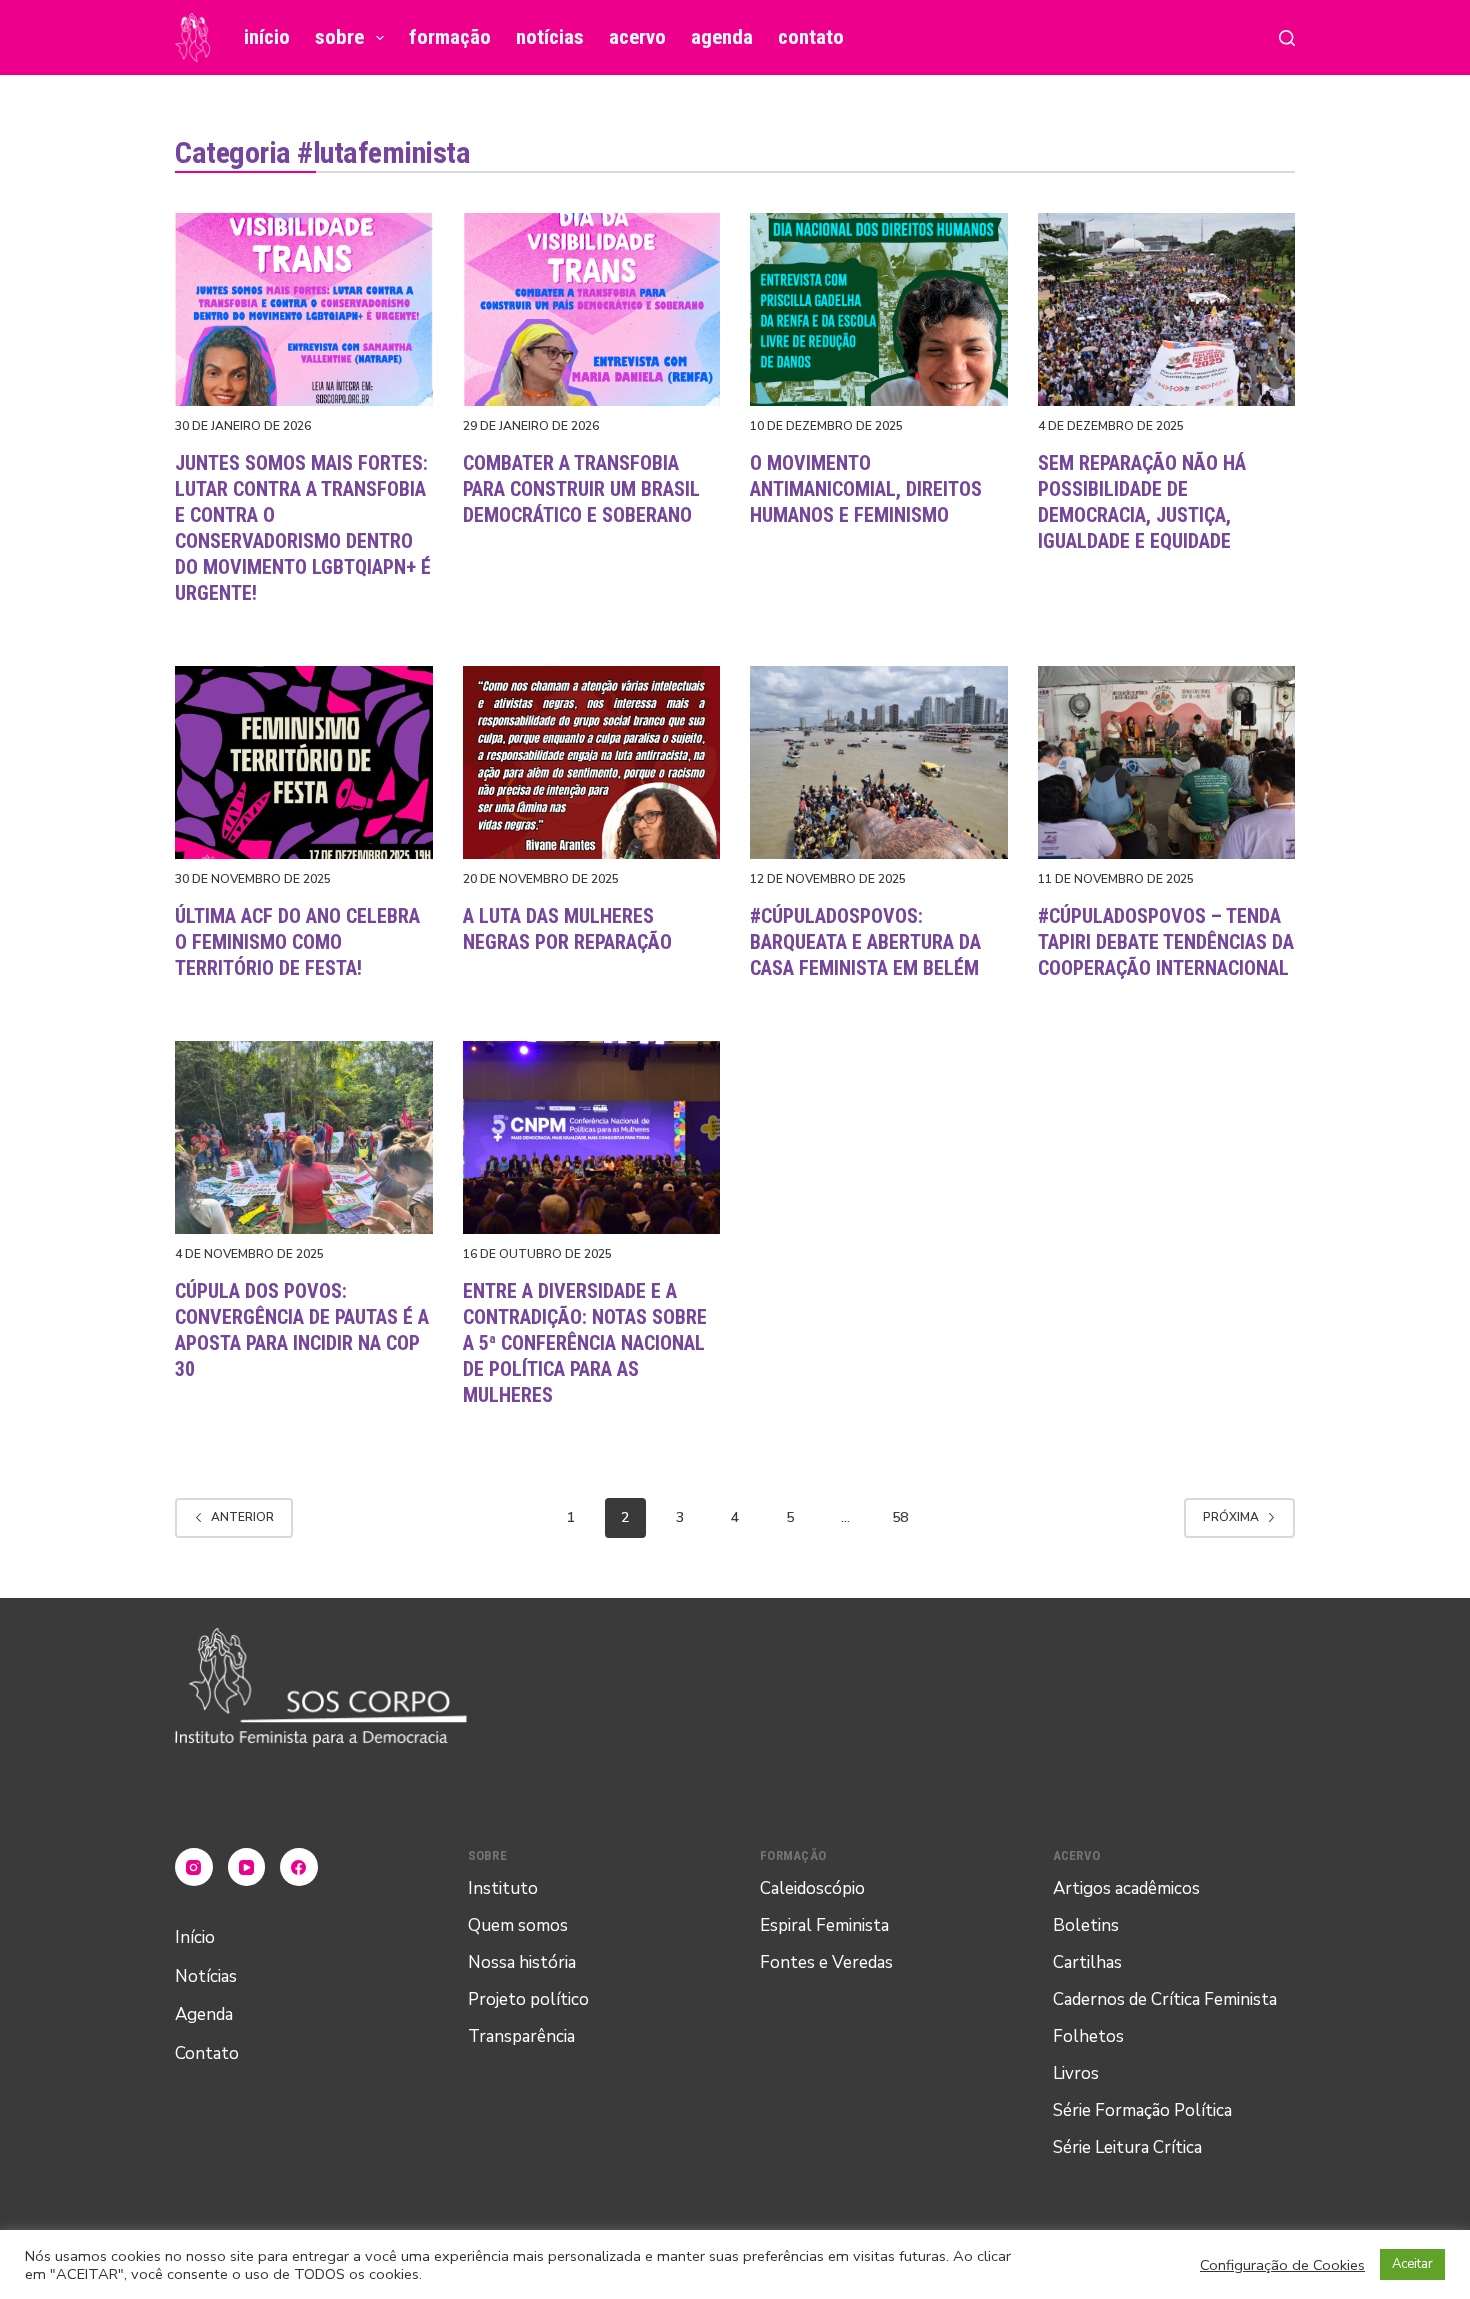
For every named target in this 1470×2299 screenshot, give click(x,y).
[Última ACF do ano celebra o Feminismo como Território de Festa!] (304, 762)
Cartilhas (1087, 1962)
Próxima (1231, 1517)
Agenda (722, 37)
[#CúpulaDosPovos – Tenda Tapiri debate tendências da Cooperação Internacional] (1167, 762)
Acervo (637, 37)
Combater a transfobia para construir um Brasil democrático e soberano (581, 489)
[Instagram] (194, 1867)
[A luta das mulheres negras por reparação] (592, 762)
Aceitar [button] (1412, 2264)
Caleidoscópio (812, 1888)
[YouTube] (247, 1867)
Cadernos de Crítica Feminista (1165, 1999)
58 (900, 1517)
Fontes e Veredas (826, 1962)
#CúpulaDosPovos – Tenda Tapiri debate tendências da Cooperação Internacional (1166, 942)
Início (267, 37)
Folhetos (1088, 2036)
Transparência (521, 2036)
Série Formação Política (1142, 2110)
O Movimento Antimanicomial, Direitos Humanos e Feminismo (866, 489)
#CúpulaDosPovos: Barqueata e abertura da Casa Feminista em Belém (865, 942)
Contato (811, 37)
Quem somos (518, 1925)
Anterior (242, 1517)
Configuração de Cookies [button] (1282, 2265)
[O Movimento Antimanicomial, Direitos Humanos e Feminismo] (879, 309)
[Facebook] (299, 1867)
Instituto (503, 1888)
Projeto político (528, 1999)
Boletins (1086, 1925)
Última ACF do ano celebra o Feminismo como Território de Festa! (297, 942)
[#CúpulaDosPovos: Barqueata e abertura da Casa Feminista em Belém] (879, 762)
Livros (1076, 2073)
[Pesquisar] (1287, 38)
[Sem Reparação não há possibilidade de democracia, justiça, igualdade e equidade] (1167, 309)
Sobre (339, 37)
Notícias (550, 37)
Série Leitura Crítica (1127, 2147)
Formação (450, 37)
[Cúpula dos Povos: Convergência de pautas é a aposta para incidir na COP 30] (304, 1137)
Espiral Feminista (824, 1925)
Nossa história (522, 1962)
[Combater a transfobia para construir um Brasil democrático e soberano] (592, 309)
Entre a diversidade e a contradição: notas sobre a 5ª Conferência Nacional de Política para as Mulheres (585, 1343)
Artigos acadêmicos (1126, 1888)
